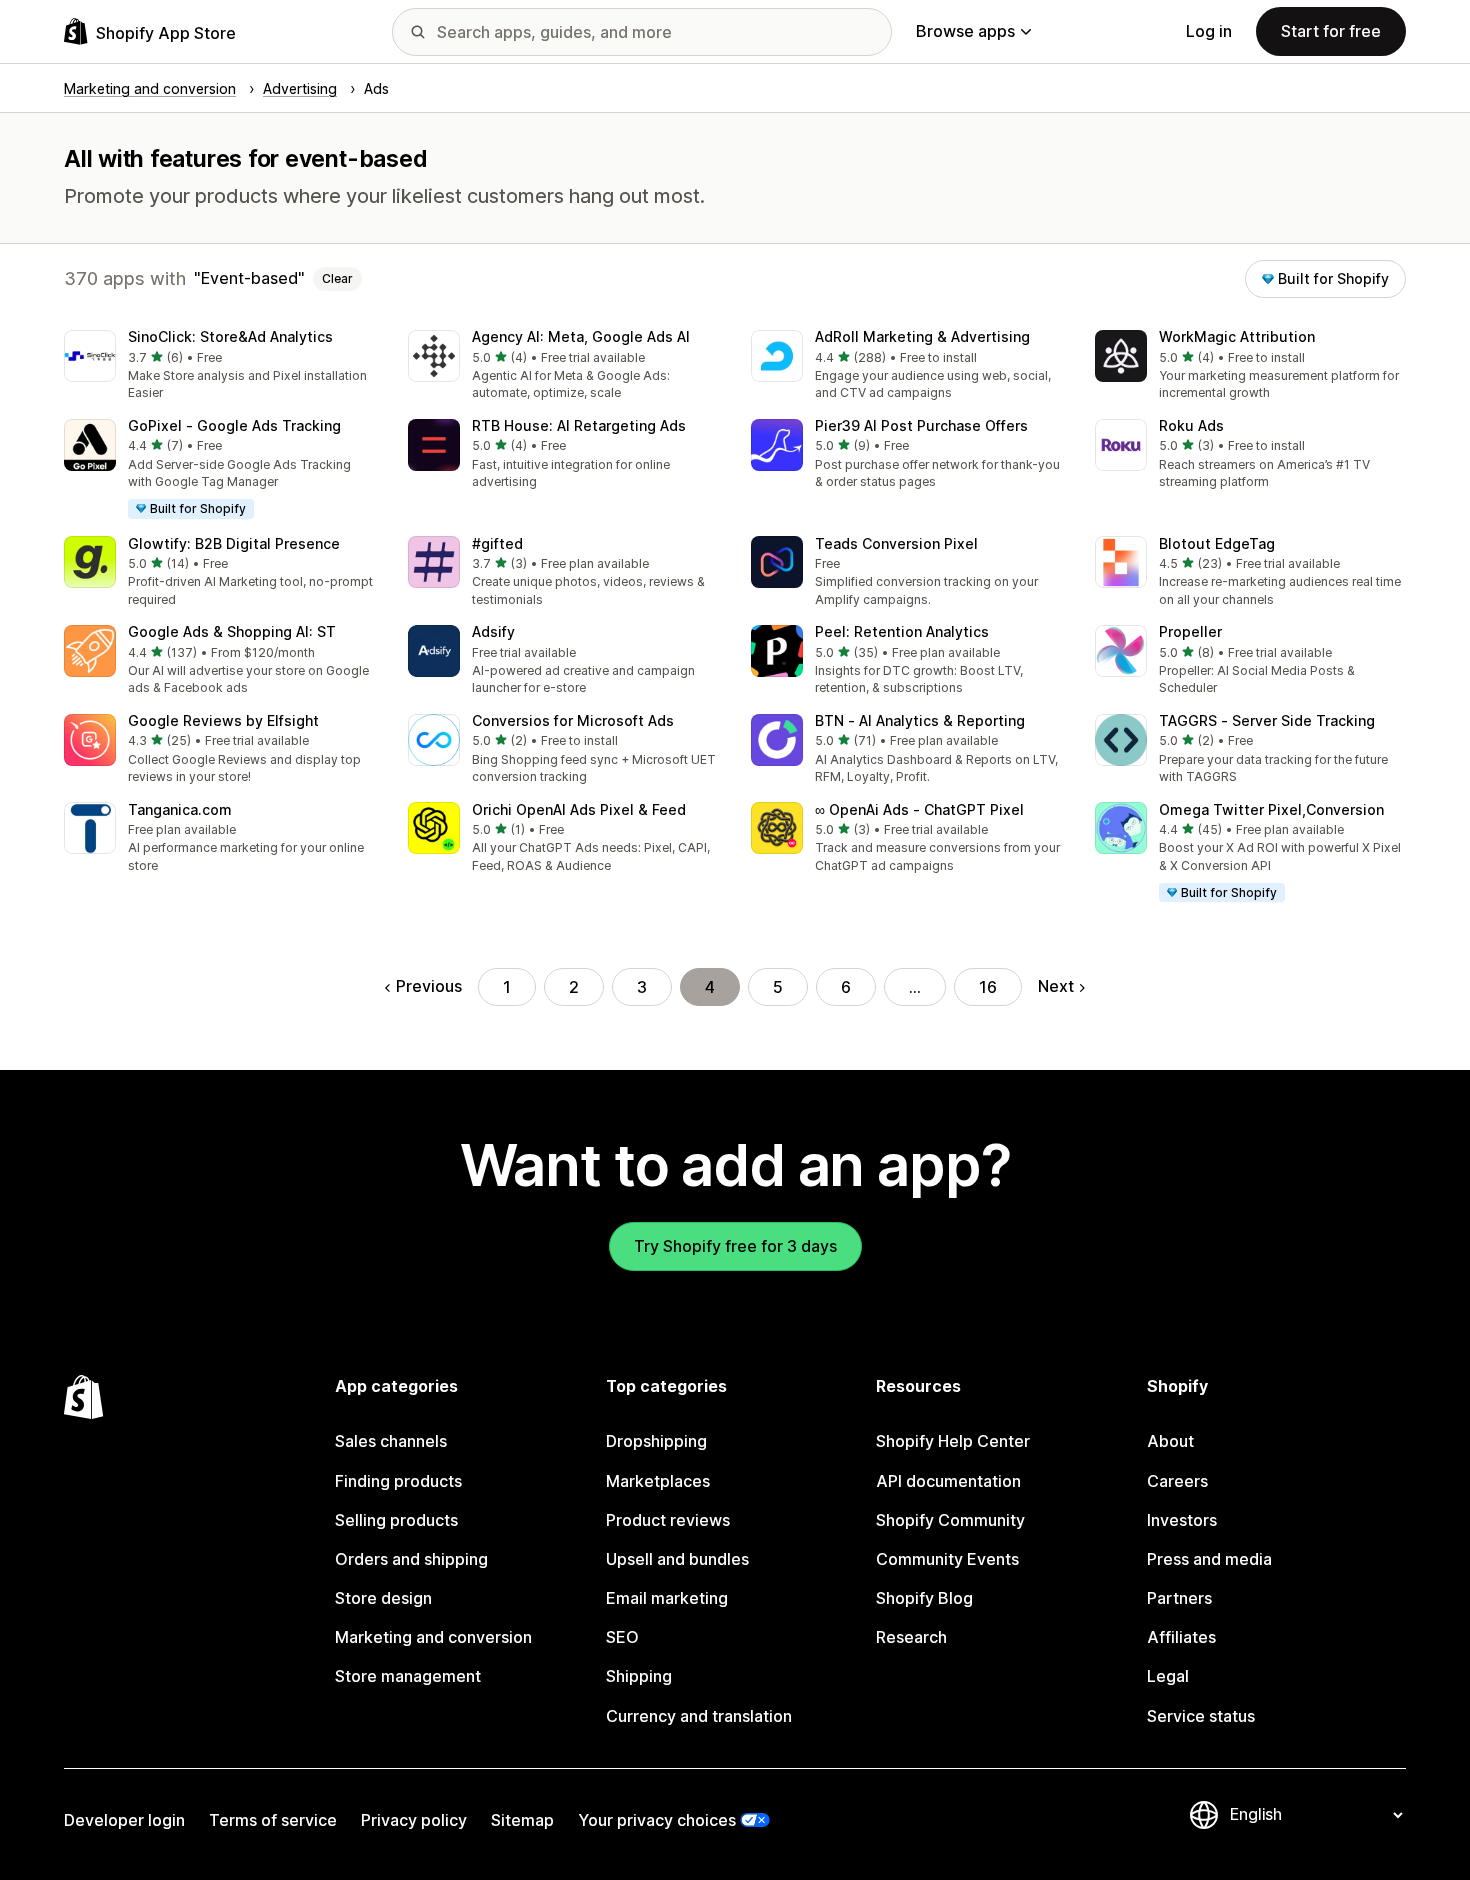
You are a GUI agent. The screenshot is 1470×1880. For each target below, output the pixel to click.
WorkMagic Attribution (1237, 336)
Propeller (1190, 631)
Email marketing (667, 1598)
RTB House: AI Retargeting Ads (579, 425)
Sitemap (522, 1820)
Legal (1168, 1676)
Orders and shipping (411, 1559)
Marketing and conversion (433, 1637)
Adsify (493, 631)
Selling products (396, 1520)
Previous (429, 986)
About (1170, 1441)
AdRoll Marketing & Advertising (922, 336)
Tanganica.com (180, 809)
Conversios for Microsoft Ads (573, 720)
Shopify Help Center (953, 1441)
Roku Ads (1191, 425)
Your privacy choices (657, 1820)
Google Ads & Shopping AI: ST (232, 631)
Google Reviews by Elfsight (223, 720)
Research (911, 1637)
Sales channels (391, 1441)
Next (1056, 986)
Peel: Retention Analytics (902, 631)
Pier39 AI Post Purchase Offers (921, 425)
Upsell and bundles (677, 1559)
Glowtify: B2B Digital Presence (234, 543)
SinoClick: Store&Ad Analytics (230, 336)
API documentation (948, 1481)
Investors (1182, 1520)
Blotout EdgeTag (1217, 543)
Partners (1179, 1598)
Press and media (1209, 1559)
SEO (622, 1637)
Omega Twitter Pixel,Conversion (1271, 809)
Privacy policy (414, 1820)
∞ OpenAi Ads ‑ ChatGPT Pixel (919, 809)
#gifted (497, 543)
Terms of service (273, 1820)
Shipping (639, 1676)
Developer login (124, 1820)
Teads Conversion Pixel (896, 543)
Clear (337, 278)
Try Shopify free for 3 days (735, 1246)
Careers (1177, 1481)
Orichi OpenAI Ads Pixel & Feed (579, 809)
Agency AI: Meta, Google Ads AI (581, 336)
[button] (220, 366)
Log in (1209, 31)
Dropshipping (656, 1441)
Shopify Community (950, 1520)
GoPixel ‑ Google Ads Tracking (234, 425)
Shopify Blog (924, 1598)
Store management (408, 1676)
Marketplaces (658, 1481)
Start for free (1331, 31)
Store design (383, 1598)
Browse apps (965, 31)
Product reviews (668, 1520)
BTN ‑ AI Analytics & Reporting (920, 720)
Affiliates (1181, 1637)
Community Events (947, 1559)
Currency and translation (699, 1716)
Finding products (398, 1481)
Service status (1201, 1716)
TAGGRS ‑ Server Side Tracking (1267, 720)
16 (988, 987)
